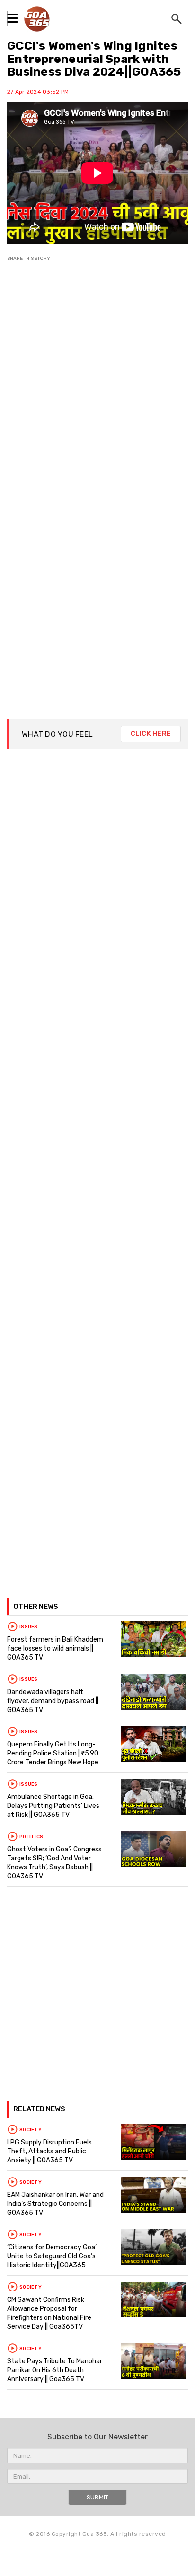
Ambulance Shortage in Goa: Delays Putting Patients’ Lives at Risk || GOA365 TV (53, 1806)
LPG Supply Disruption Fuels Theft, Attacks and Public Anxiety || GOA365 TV (49, 2151)
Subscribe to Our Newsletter (97, 2437)
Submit (98, 2497)
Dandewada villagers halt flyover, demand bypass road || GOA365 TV (53, 1701)
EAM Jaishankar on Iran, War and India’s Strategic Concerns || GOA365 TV (55, 2204)
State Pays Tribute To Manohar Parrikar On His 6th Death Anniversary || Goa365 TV (55, 2370)
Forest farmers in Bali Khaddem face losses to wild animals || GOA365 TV (55, 1648)
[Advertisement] (97, 380)
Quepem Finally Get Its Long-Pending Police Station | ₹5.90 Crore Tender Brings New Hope (53, 1753)
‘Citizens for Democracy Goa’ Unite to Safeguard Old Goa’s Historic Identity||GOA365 (52, 2256)
